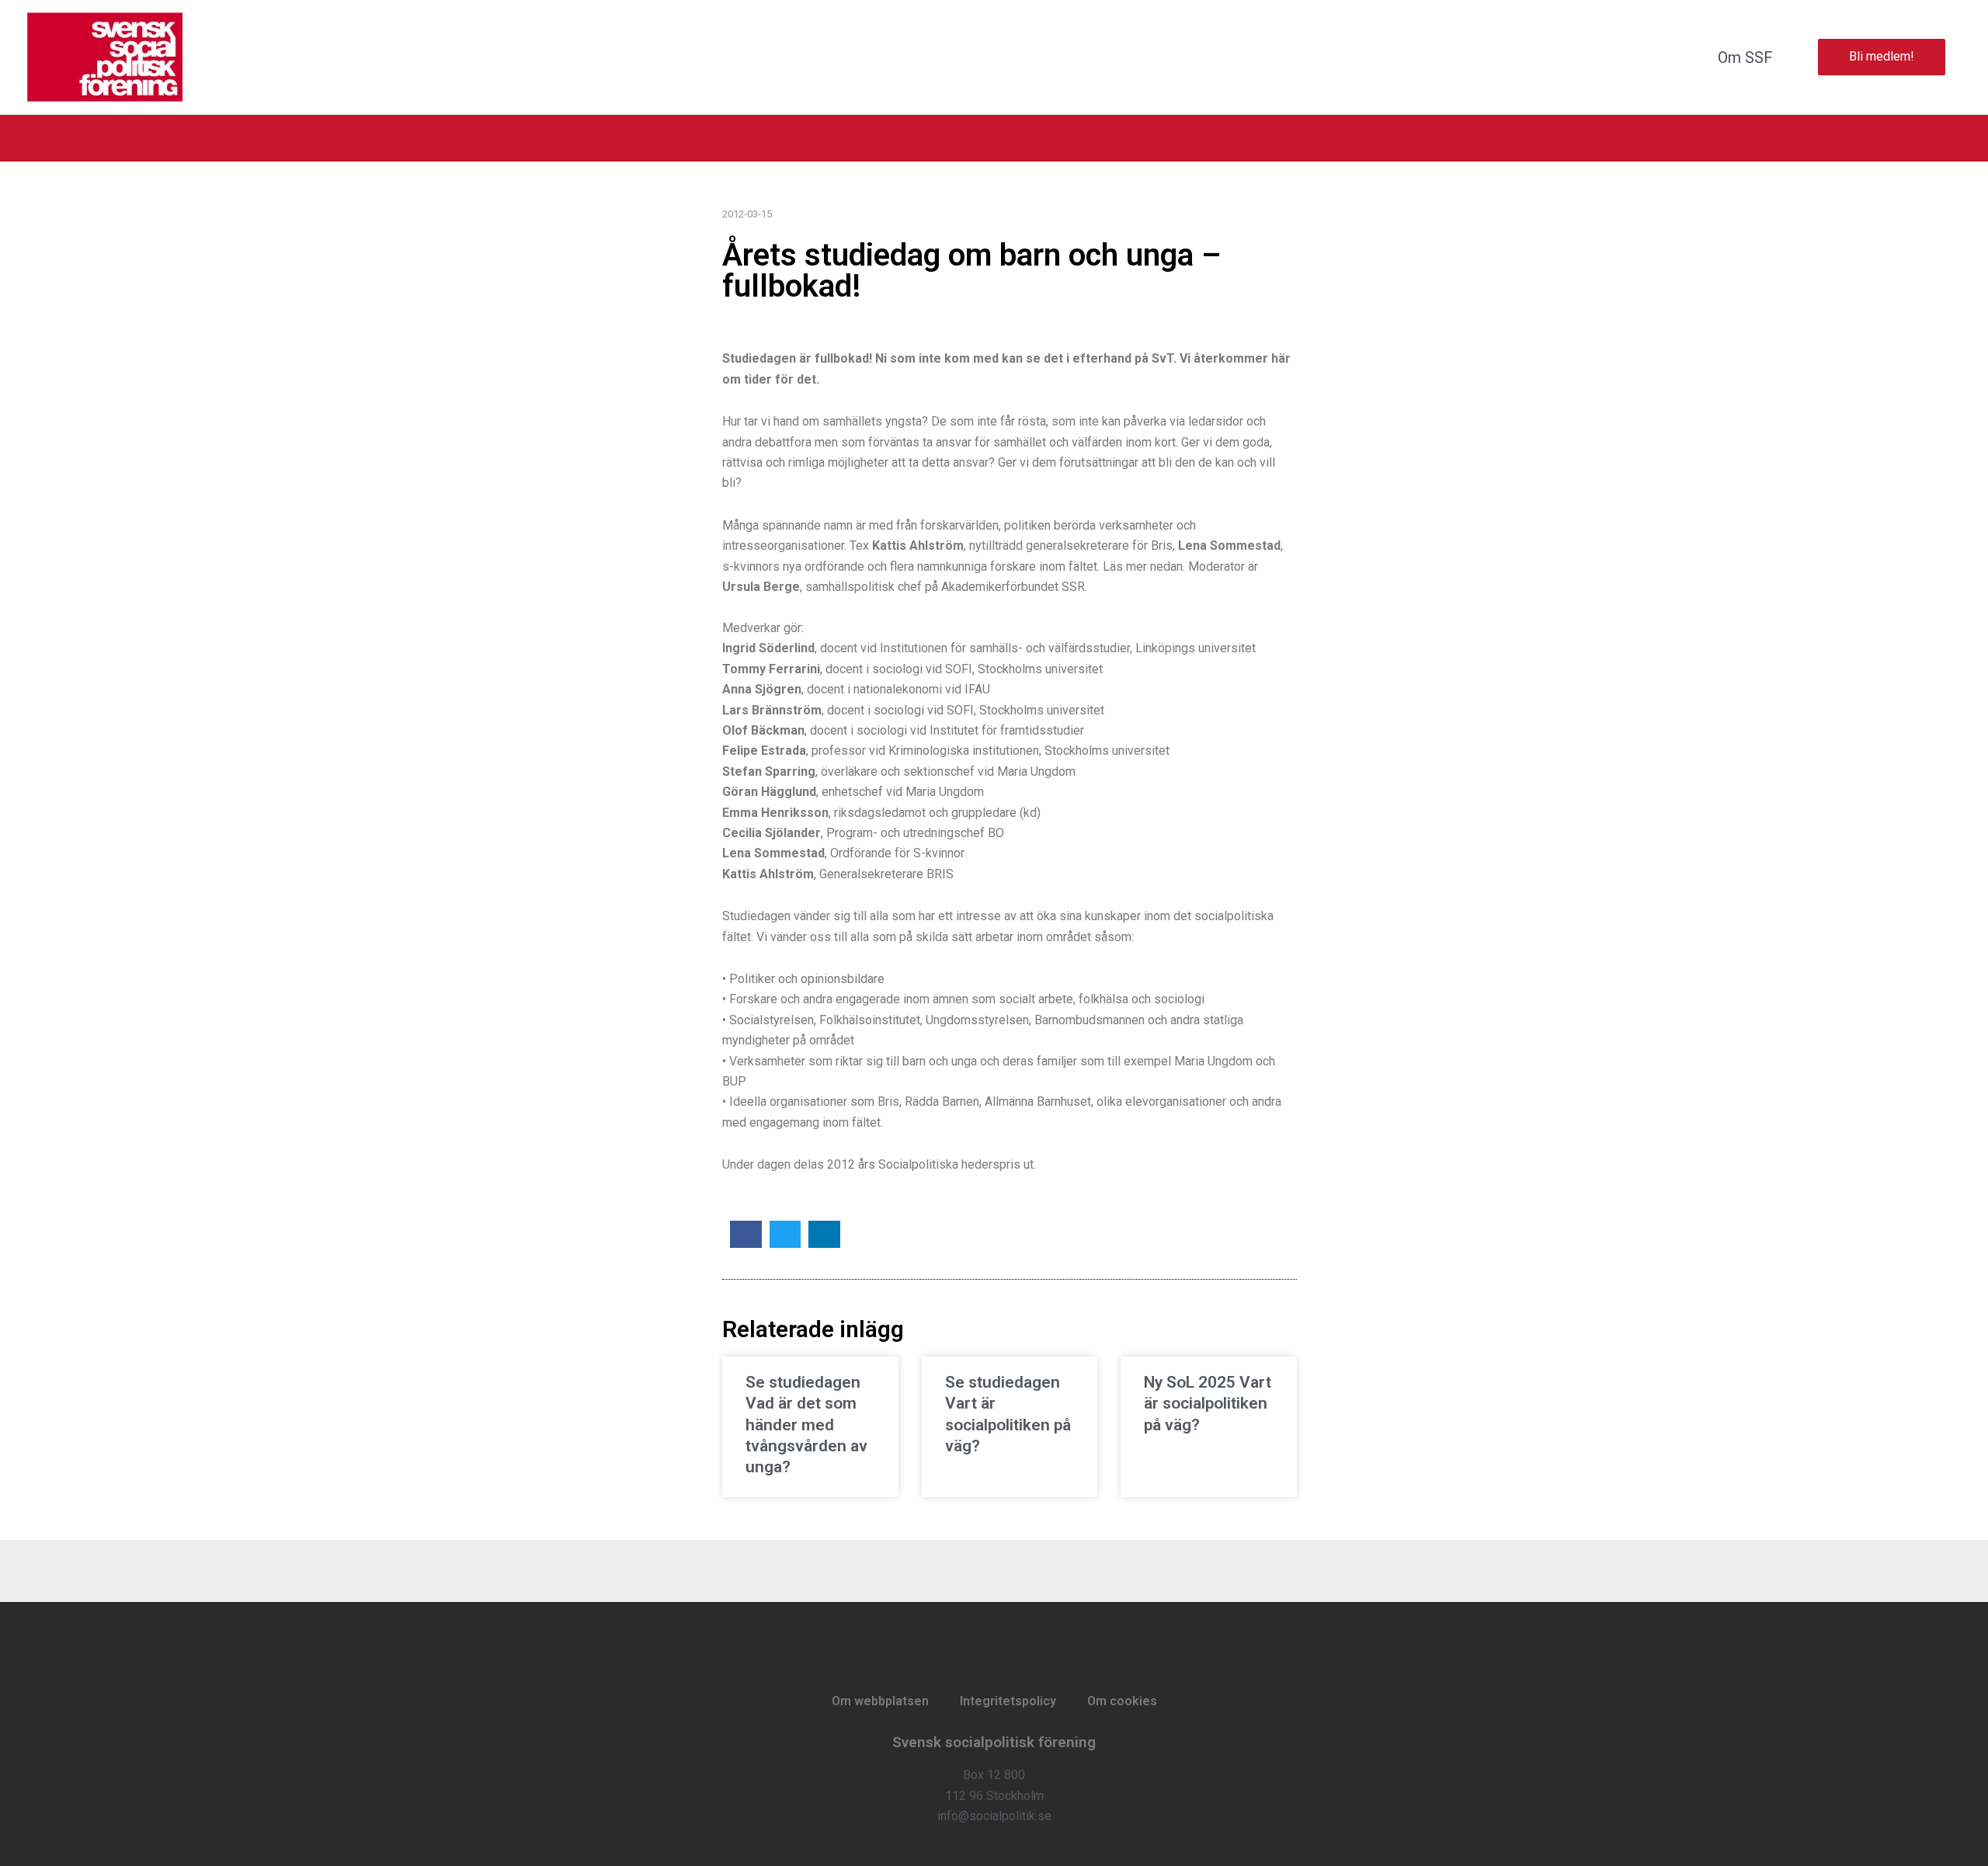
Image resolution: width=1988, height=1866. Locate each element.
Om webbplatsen (880, 1701)
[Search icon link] (1955, 138)
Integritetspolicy (1008, 1701)
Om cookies (1122, 1701)
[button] (746, 1234)
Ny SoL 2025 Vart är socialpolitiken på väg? (1208, 1404)
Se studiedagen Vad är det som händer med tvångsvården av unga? (806, 1425)
